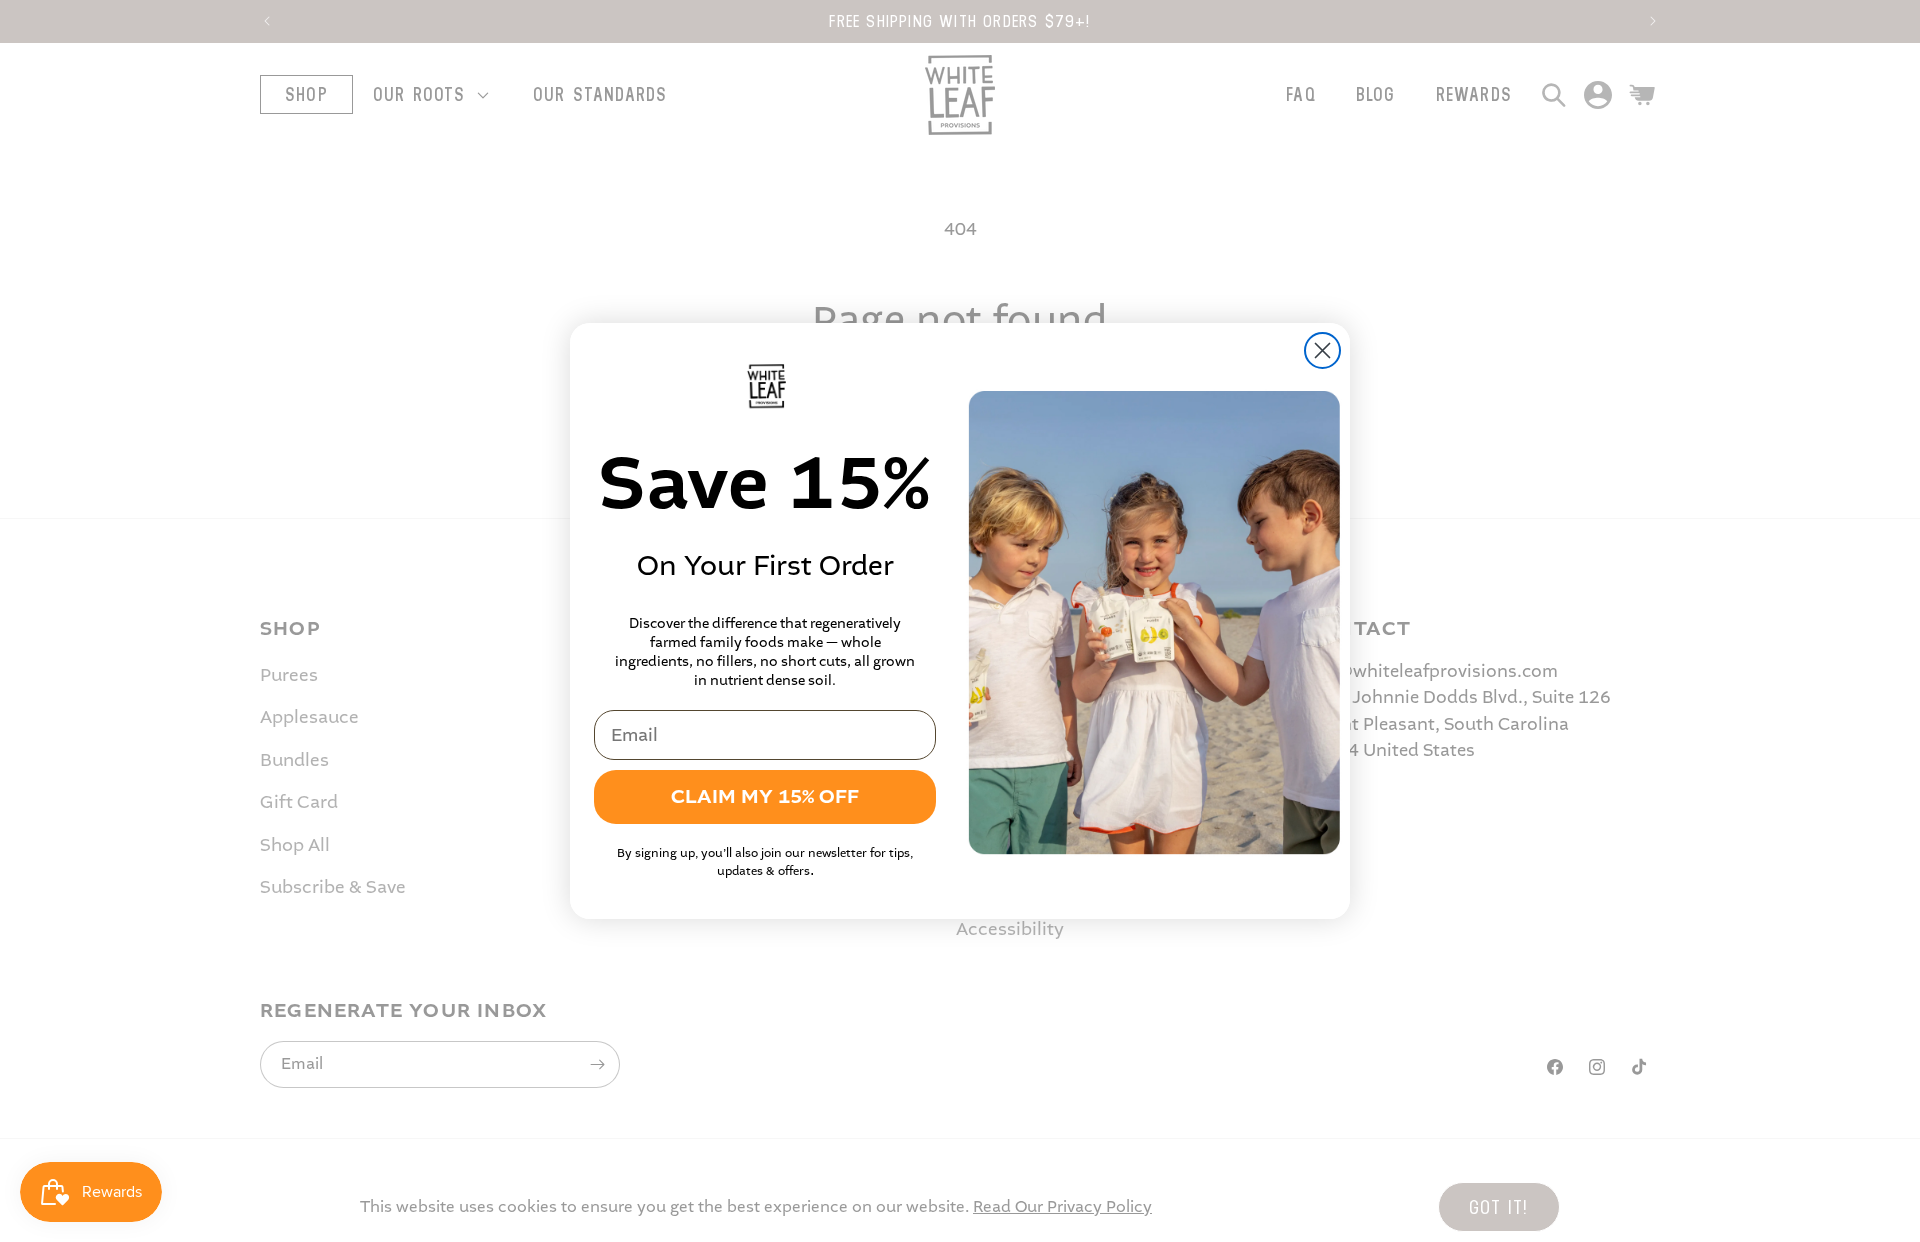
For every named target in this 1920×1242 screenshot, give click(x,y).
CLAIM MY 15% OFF (765, 796)
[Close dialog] (1322, 350)
